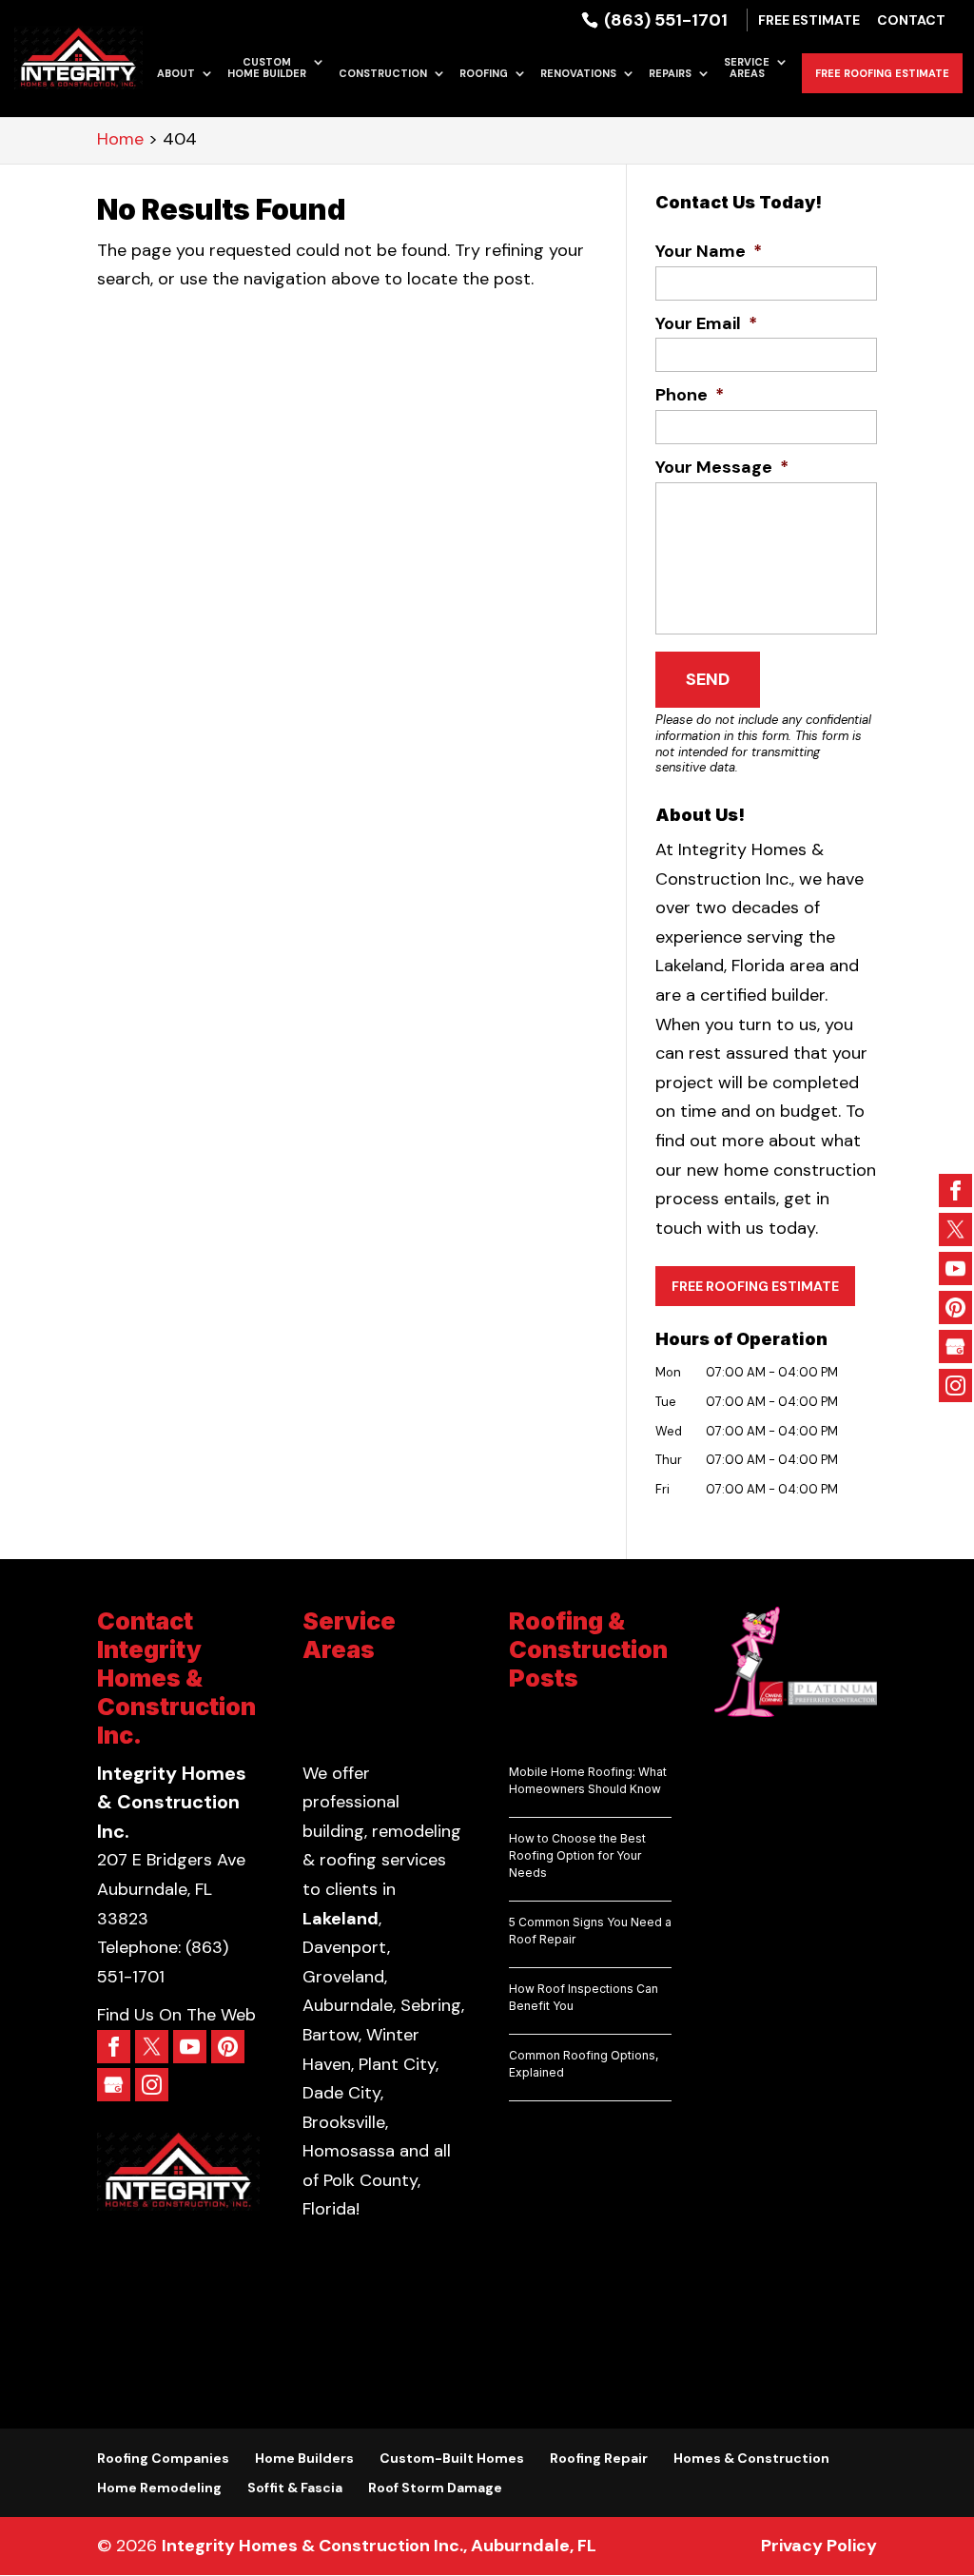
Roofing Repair (599, 2458)
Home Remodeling (159, 2488)
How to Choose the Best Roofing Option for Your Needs (577, 1855)
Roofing (484, 74)
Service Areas (747, 68)
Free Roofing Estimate (882, 73)
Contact (911, 21)
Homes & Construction (751, 2458)
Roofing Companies (163, 2458)
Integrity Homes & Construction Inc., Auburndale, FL (379, 2546)
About (176, 74)
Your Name (709, 252)
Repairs (670, 74)
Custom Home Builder (267, 68)
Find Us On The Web (176, 2015)
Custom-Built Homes (452, 2458)
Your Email (706, 324)
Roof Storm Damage (435, 2488)
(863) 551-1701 (664, 20)
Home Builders (304, 2458)
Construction (383, 74)
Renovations (578, 74)
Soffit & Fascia (295, 2488)
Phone (690, 395)
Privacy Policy (819, 2546)
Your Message (722, 468)
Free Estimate (809, 21)
